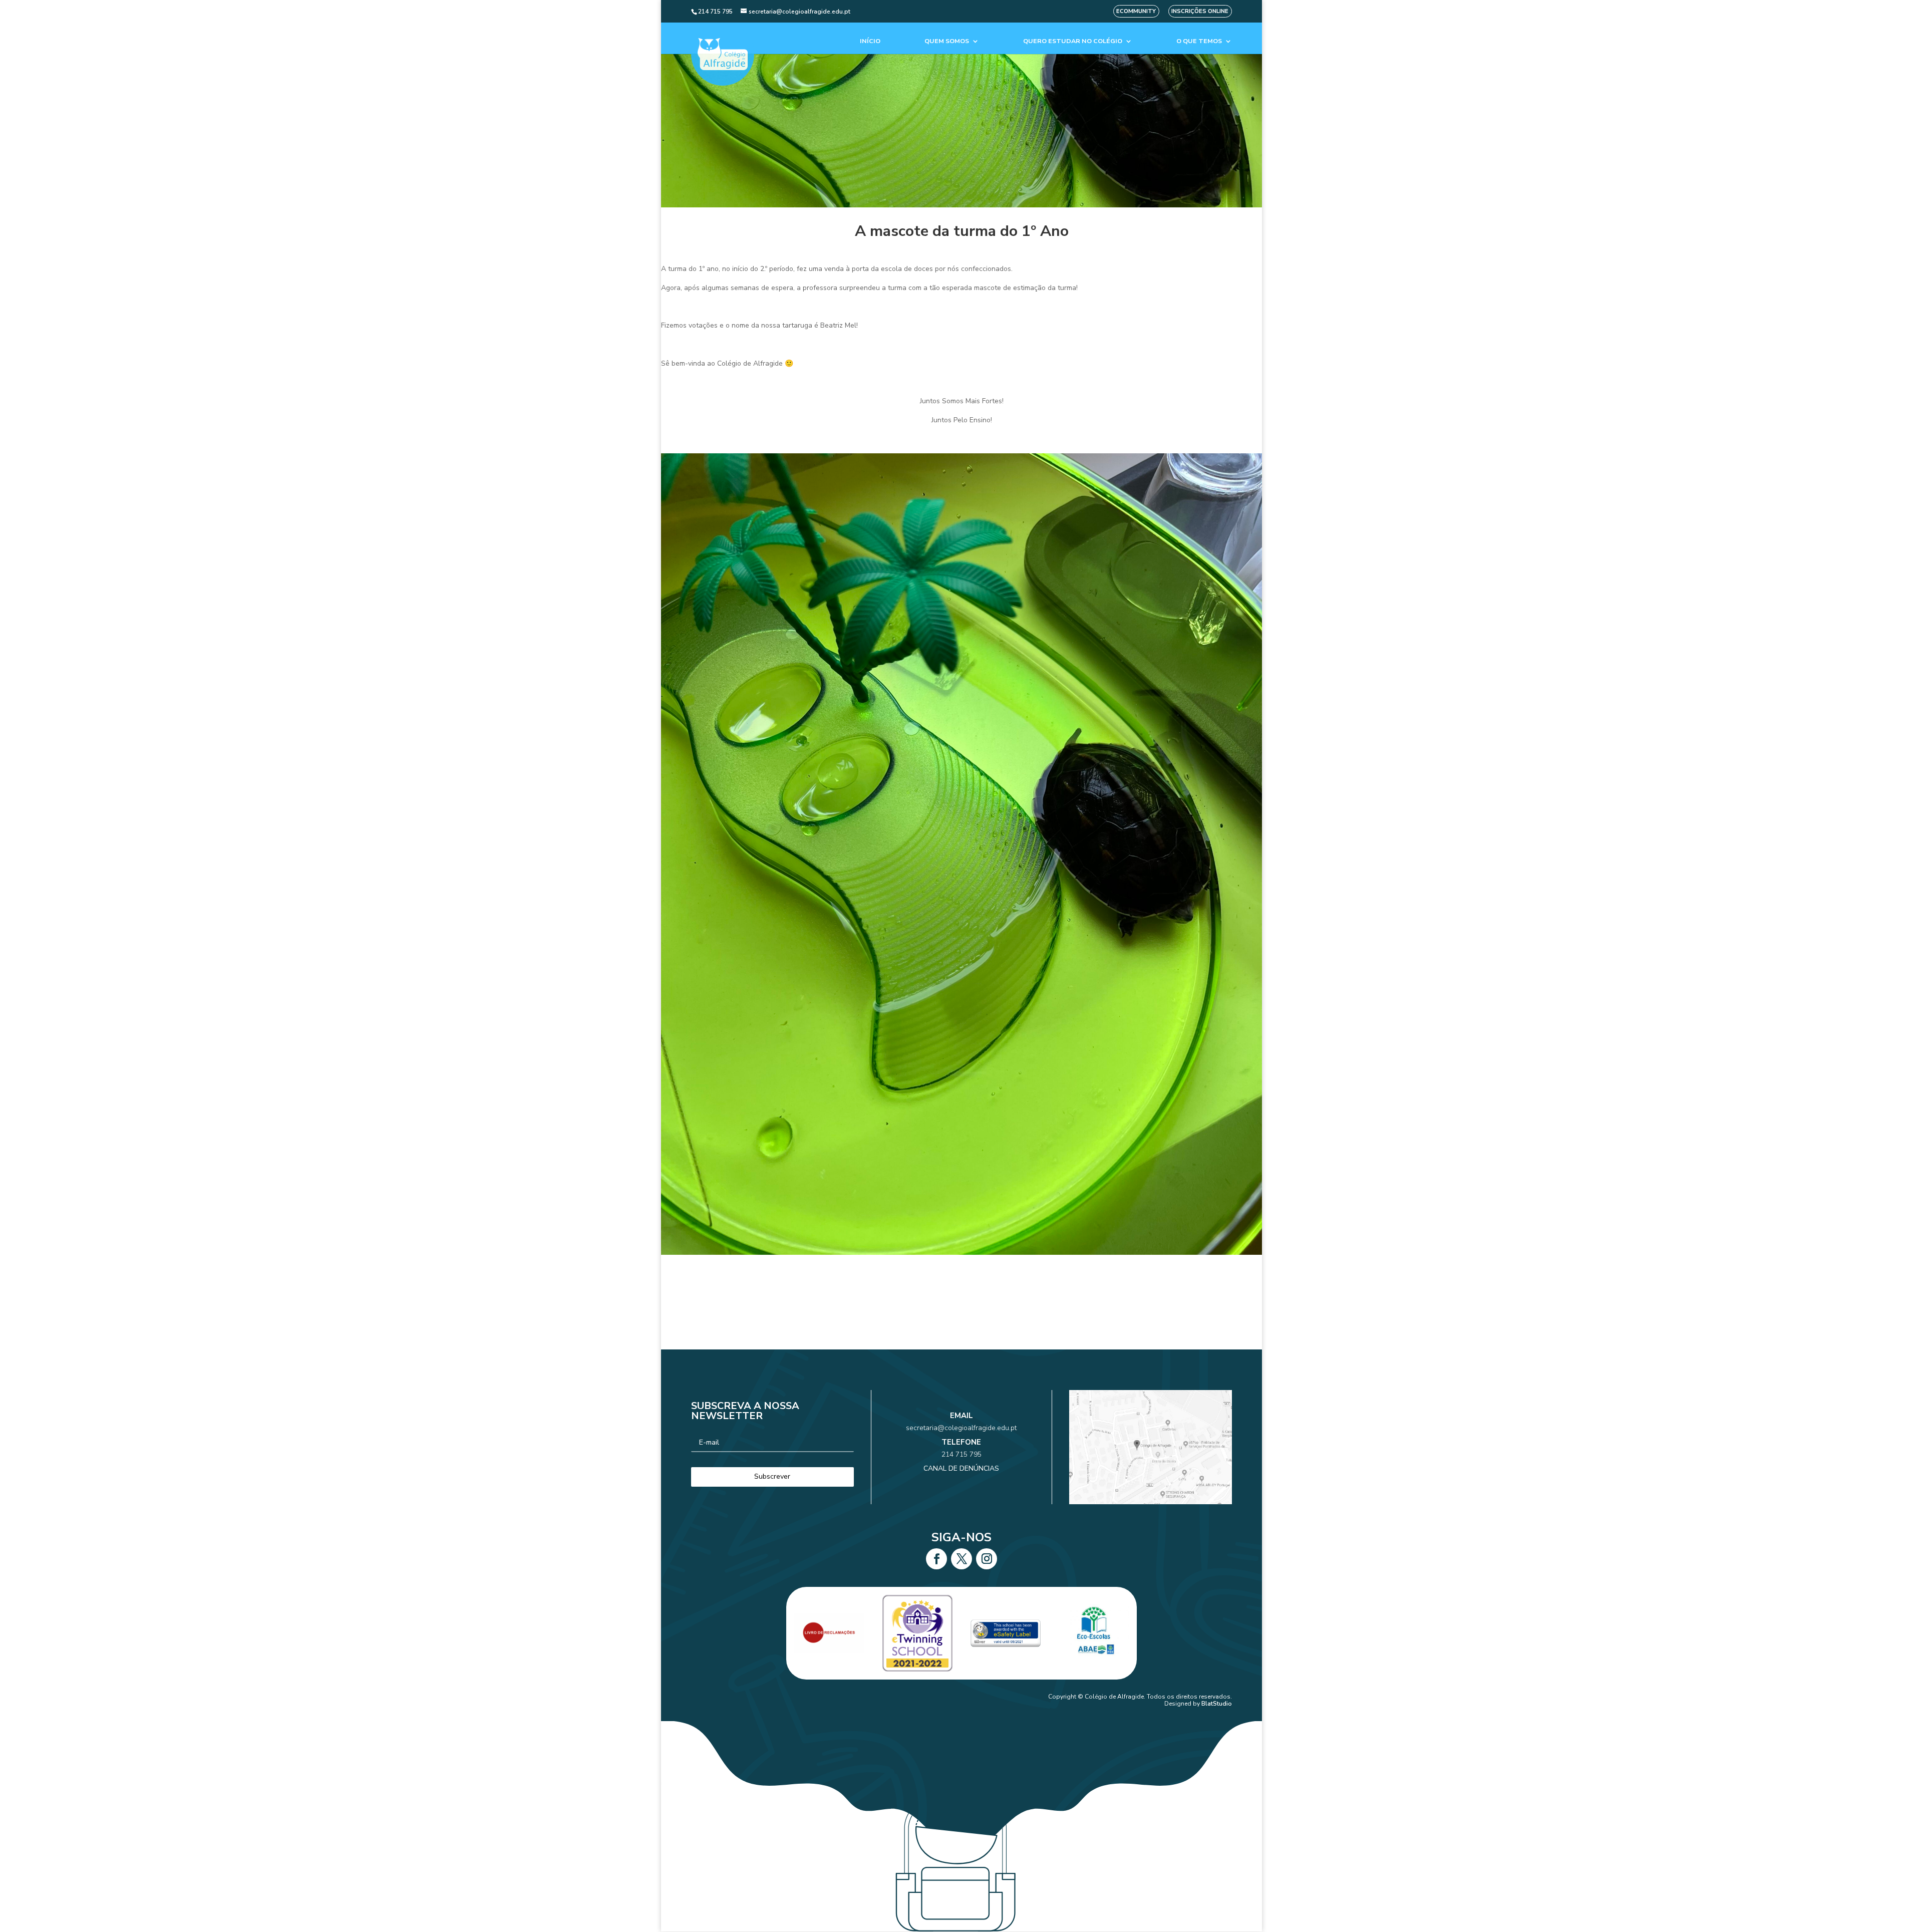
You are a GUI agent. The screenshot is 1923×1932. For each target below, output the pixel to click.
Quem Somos (947, 41)
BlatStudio (1217, 1704)
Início (870, 41)
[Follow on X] (961, 1559)
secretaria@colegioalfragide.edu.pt (961, 1428)
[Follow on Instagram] (987, 1559)
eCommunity (1136, 11)
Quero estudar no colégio (1073, 41)
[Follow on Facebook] (936, 1559)
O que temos (1199, 41)
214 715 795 (961, 1454)
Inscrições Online (1200, 11)
